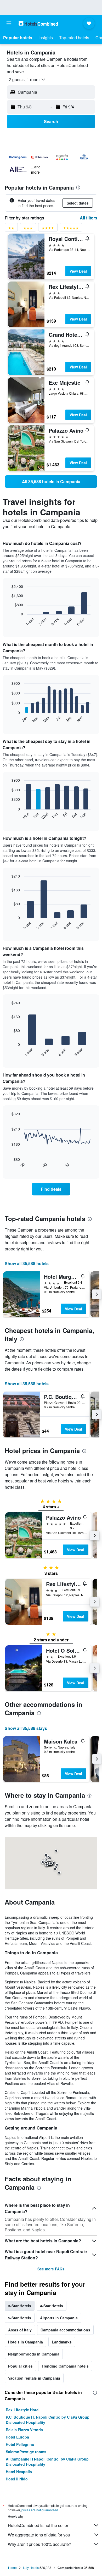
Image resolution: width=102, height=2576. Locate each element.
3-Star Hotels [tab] (20, 2306)
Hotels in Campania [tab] (25, 2342)
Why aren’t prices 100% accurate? (39, 2544)
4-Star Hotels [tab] (52, 2306)
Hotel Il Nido (17, 2479)
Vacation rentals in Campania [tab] (34, 2378)
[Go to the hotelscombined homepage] (38, 23)
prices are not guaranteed (40, 2510)
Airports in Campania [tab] (59, 2318)
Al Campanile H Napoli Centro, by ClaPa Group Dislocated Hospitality (47, 2462)
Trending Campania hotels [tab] (65, 2366)
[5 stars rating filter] (71, 229)
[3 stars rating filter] (28, 229)
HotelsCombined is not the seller (38, 2525)
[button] (9, 23)
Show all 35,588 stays (26, 1728)
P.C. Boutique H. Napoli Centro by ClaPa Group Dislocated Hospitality (48, 2420)
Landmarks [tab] (62, 2342)
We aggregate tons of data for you (39, 2535)
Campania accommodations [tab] (65, 2330)
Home (12, 2567)
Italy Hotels (31, 2567)
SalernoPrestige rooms (26, 2452)
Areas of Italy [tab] (20, 2330)
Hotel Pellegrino (20, 2444)
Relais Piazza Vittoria (24, 2430)
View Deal (78, 271)
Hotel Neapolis (19, 2472)
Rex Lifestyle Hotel (23, 2410)
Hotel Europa (17, 2437)
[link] (51, 482)
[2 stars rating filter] (11, 229)
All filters (89, 218)
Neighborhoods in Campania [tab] (34, 2354)
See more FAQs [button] (51, 2269)
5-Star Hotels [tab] (20, 2318)
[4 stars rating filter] (48, 229)
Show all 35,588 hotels (27, 1263)
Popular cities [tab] (20, 2366)
